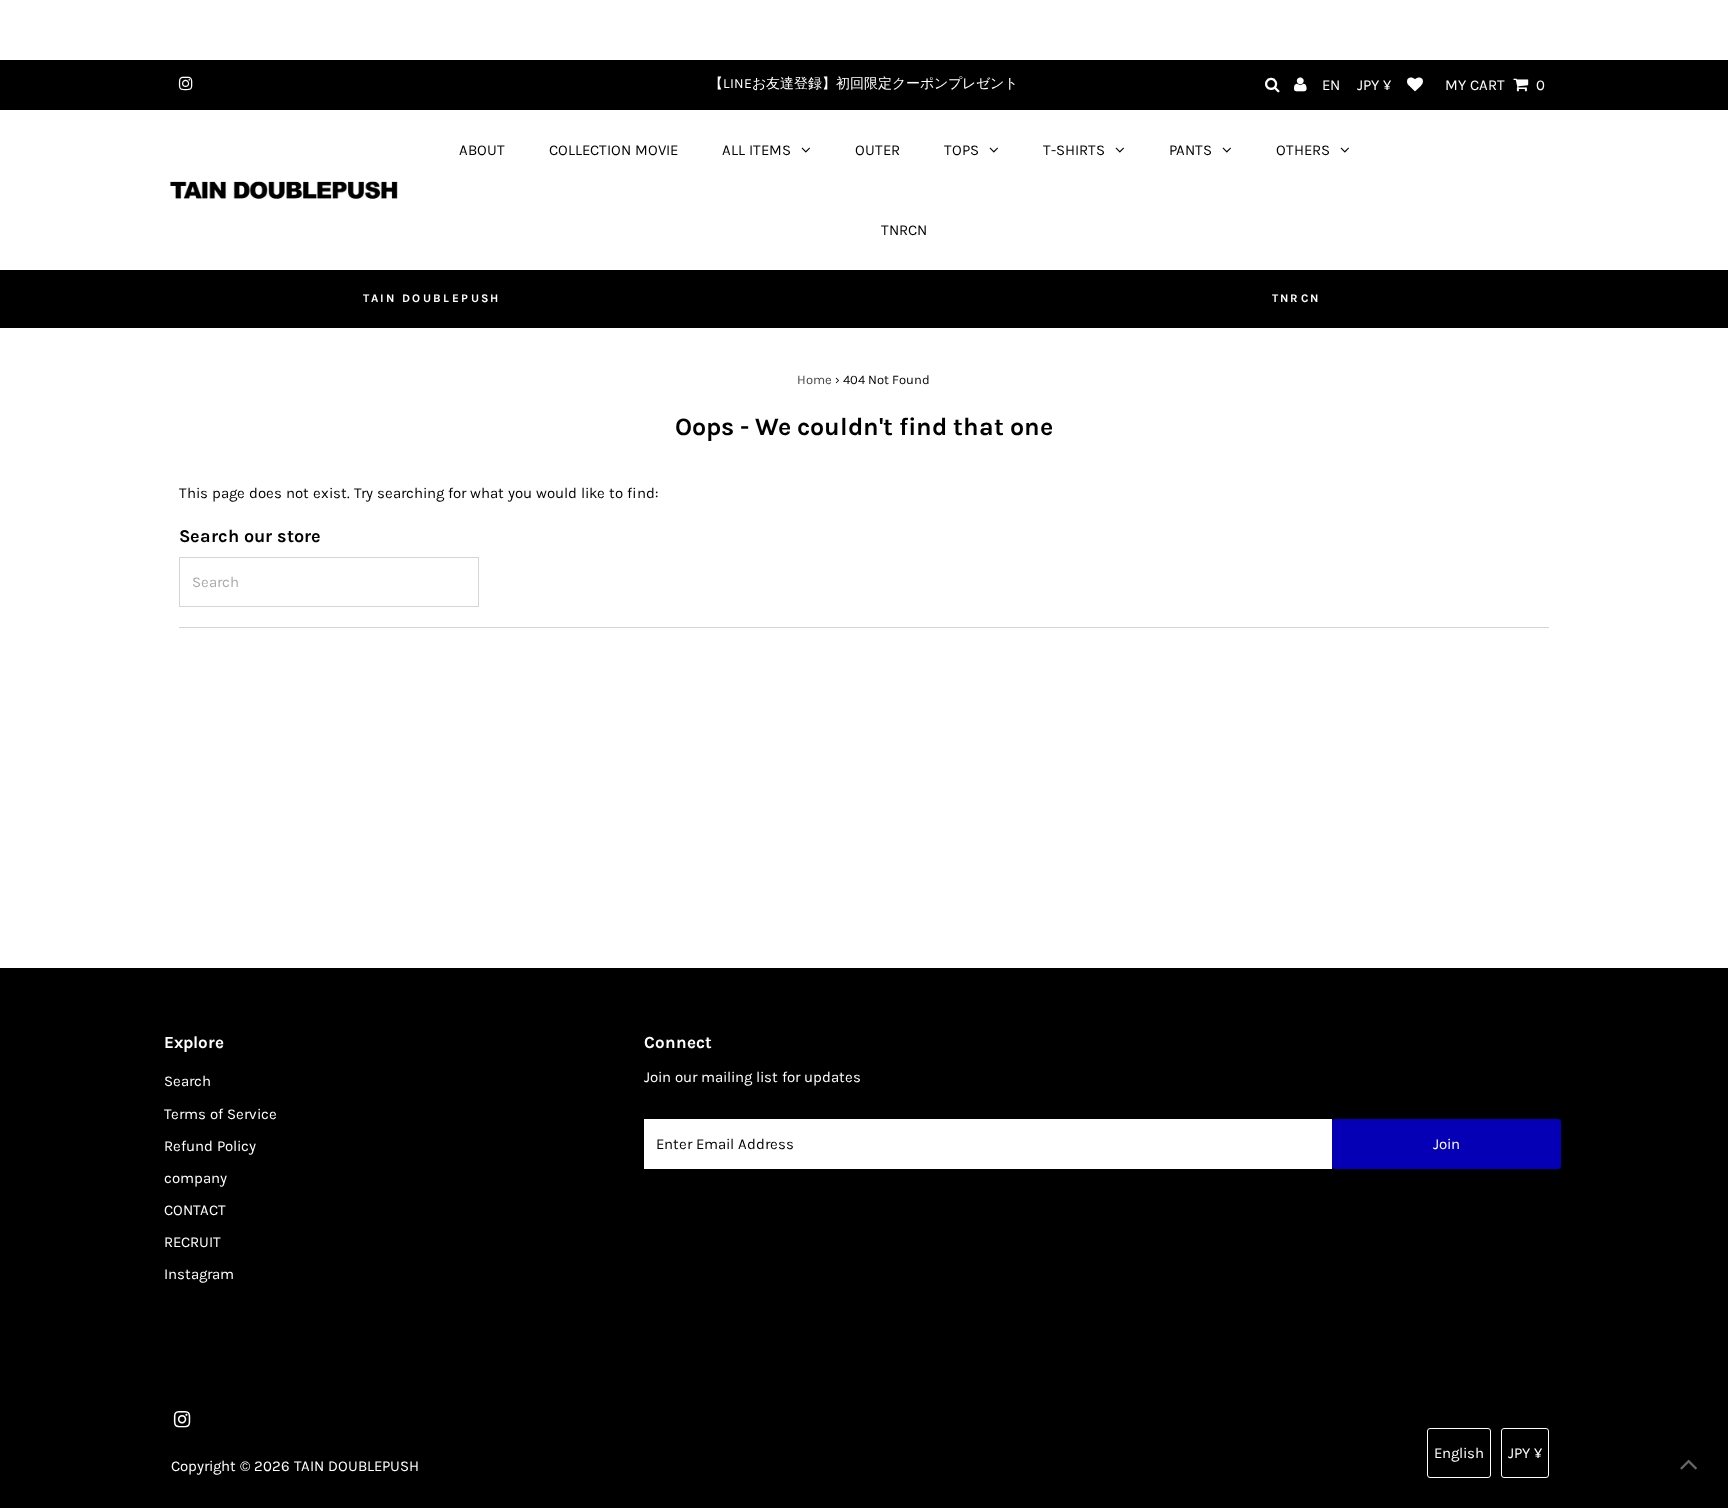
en (1331, 85)
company (195, 1178)
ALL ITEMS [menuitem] (756, 150)
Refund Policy (210, 1146)
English (1459, 1453)
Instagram (199, 1274)
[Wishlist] (1415, 85)
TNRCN (1296, 298)
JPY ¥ (1374, 85)
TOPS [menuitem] (961, 150)
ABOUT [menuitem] (482, 150)
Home (814, 379)
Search (187, 1081)
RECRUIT (192, 1242)
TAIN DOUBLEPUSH (431, 298)
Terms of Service (220, 1114)
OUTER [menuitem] (877, 150)
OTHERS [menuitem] (1303, 150)
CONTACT (195, 1210)
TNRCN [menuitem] (904, 230)
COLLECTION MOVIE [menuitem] (613, 150)
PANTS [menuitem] (1190, 150)
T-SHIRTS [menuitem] (1074, 150)
